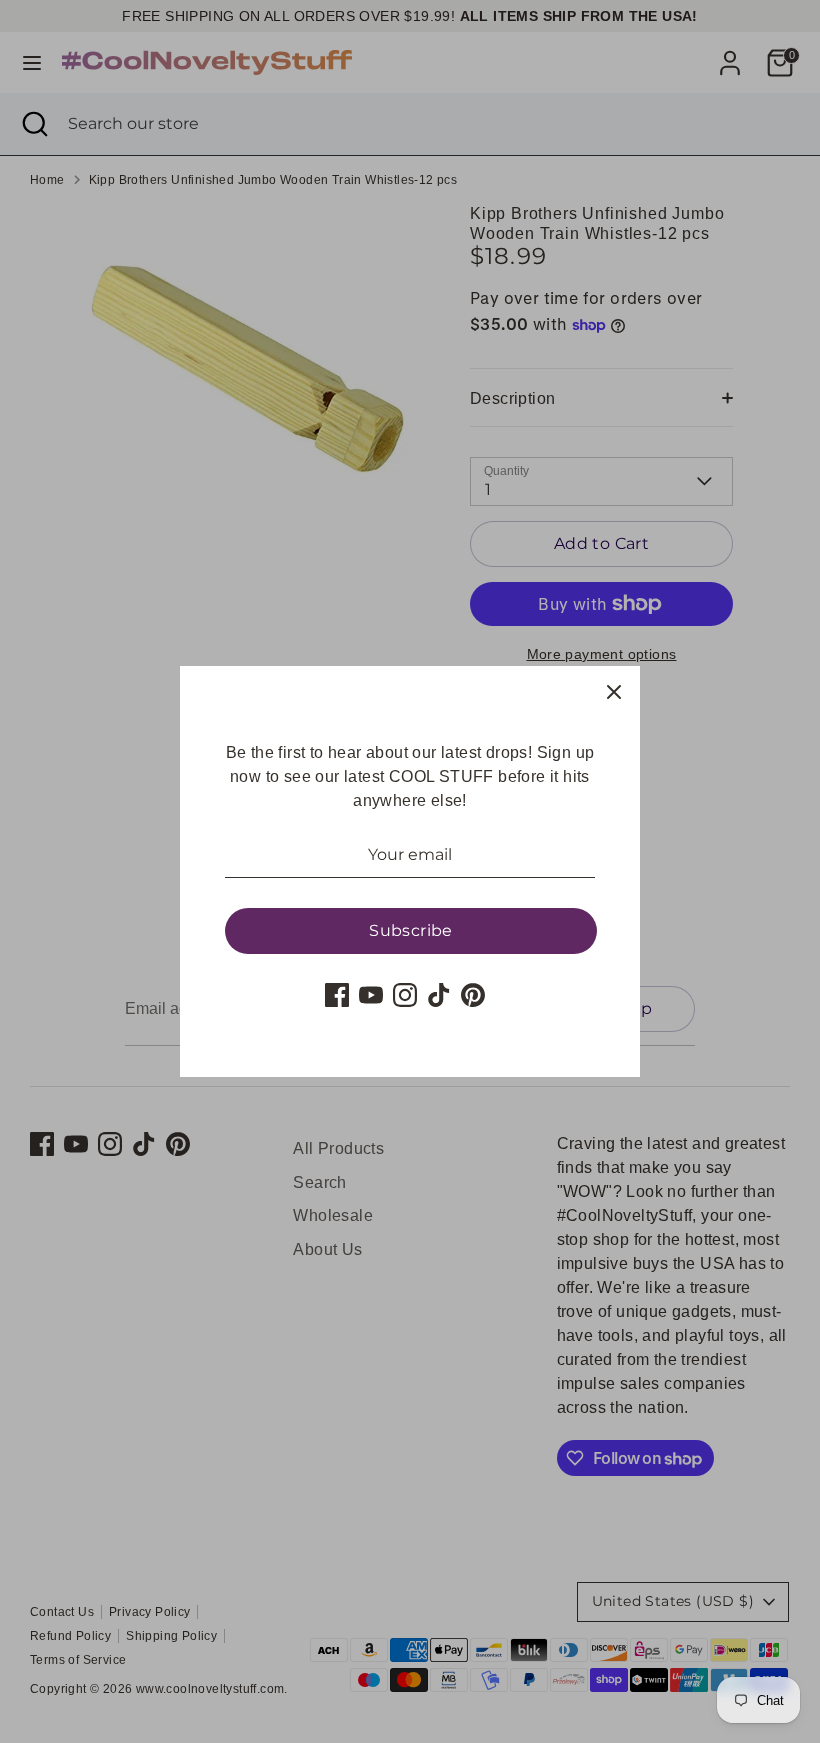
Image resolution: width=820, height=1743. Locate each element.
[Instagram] (405, 995)
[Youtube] (371, 995)
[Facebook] (337, 995)
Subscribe (411, 930)
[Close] (614, 692)
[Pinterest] (473, 995)
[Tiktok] (439, 995)
